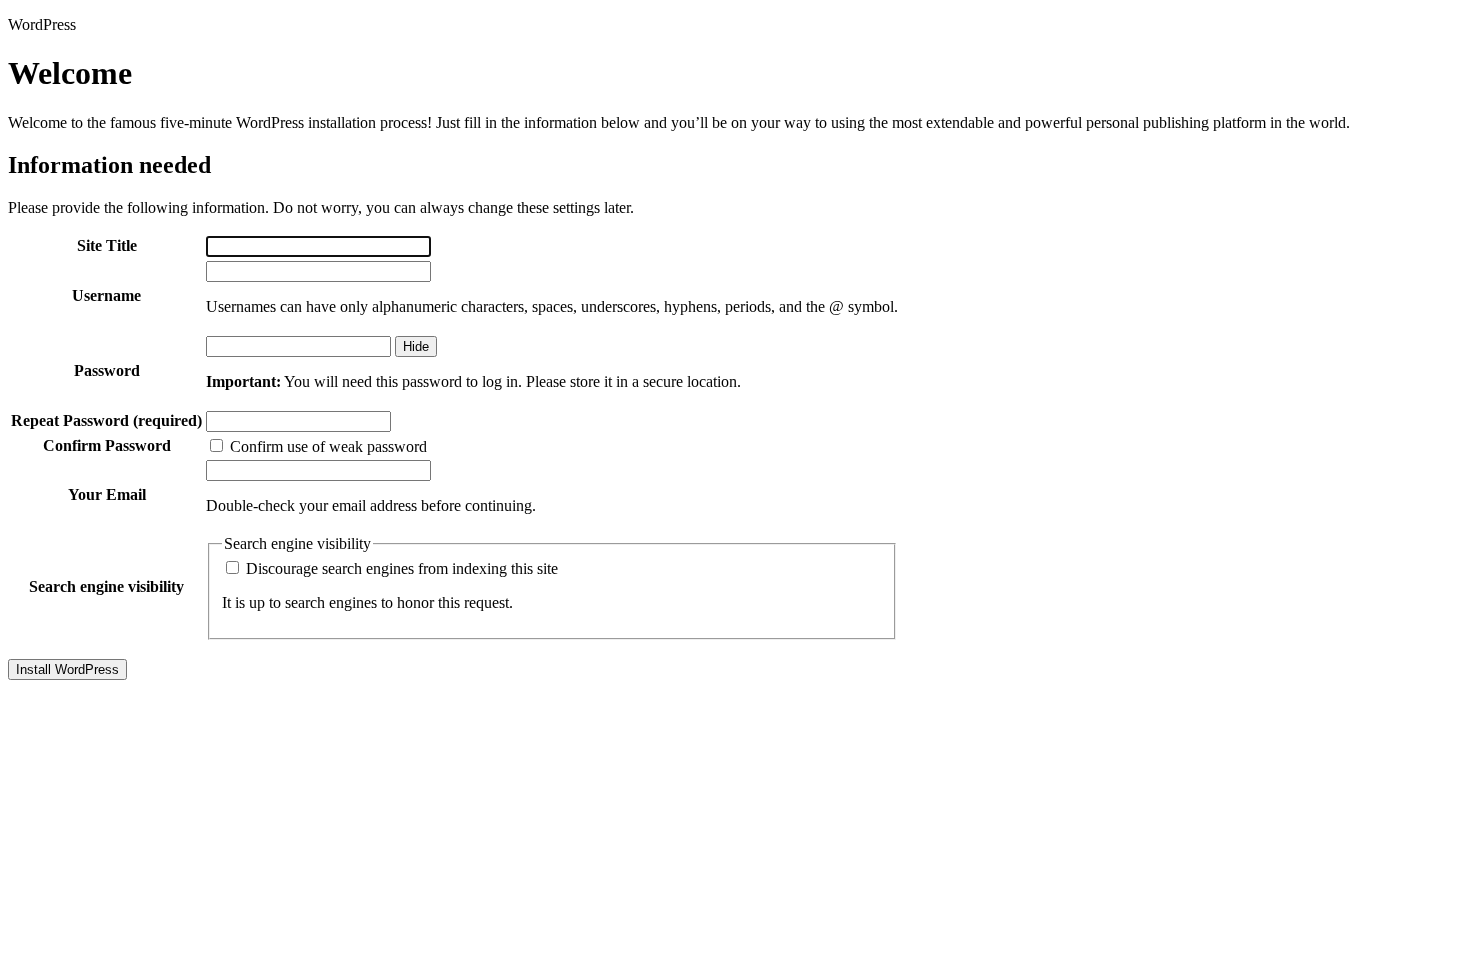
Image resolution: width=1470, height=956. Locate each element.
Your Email (107, 494)
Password (107, 370)
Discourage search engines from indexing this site (400, 568)
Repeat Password (106, 420)
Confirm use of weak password (326, 446)
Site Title (107, 245)
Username (106, 295)
